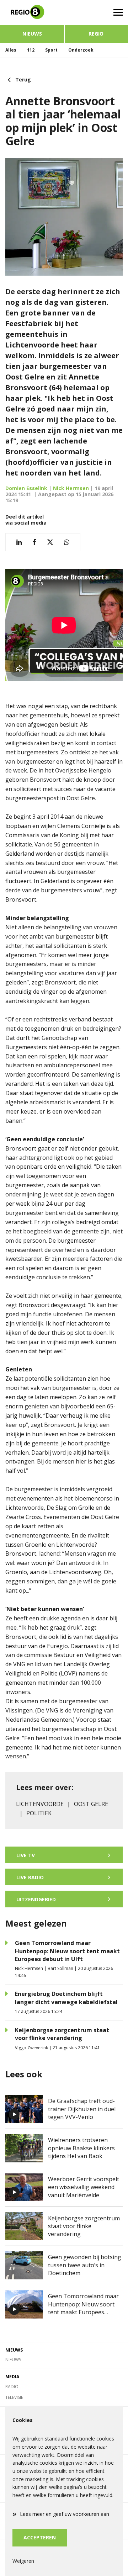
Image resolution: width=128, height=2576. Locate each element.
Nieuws (32, 34)
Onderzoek (81, 50)
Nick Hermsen (71, 488)
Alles (11, 50)
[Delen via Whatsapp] (67, 542)
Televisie (14, 2397)
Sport (51, 50)
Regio (96, 34)
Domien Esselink (26, 488)
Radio (12, 2387)
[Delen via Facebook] (34, 542)
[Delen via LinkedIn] (19, 542)
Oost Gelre (91, 1804)
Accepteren (40, 2537)
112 (31, 50)
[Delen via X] (50, 542)
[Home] (32, 12)
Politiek (39, 1813)
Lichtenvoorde (40, 1804)
